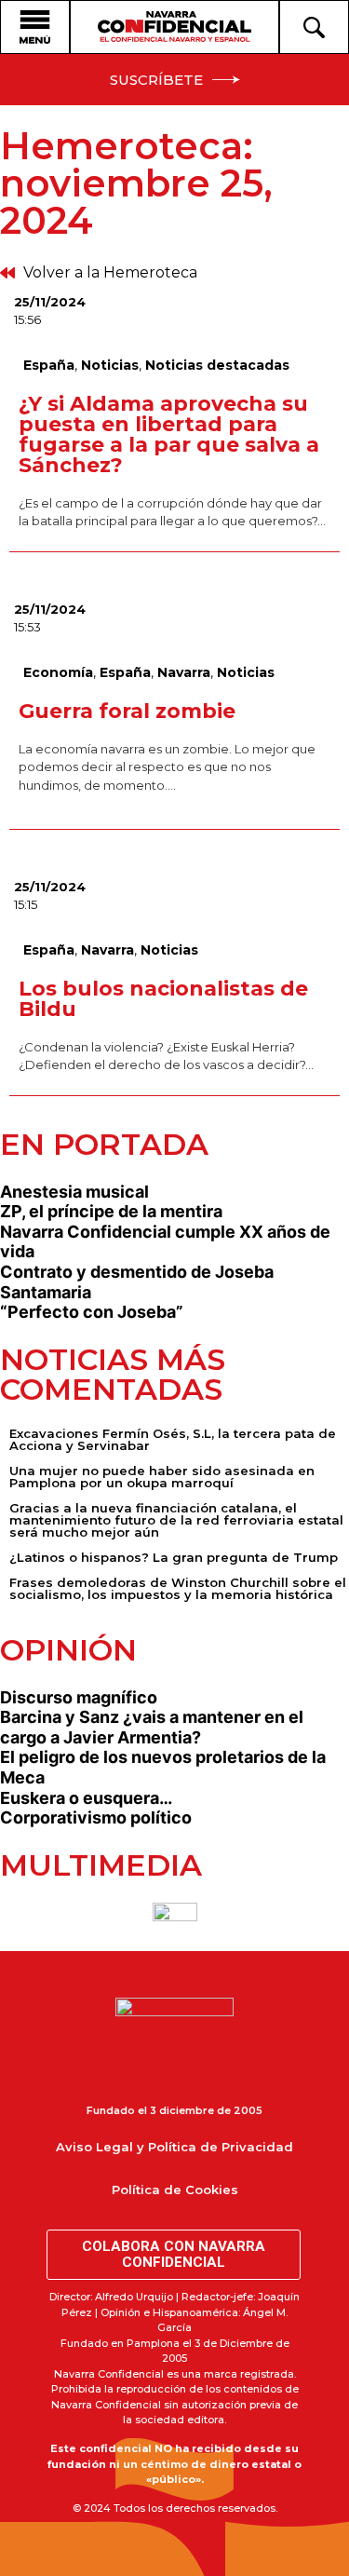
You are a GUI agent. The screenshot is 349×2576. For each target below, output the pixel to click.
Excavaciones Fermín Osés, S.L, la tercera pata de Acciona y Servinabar (173, 1439)
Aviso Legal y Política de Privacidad (174, 2147)
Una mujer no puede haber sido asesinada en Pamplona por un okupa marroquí (162, 1477)
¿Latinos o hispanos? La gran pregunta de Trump (174, 1557)
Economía (58, 672)
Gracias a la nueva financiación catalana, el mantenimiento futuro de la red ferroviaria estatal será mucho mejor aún (176, 1520)
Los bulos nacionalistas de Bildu (163, 999)
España (49, 365)
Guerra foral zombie (127, 711)
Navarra (184, 672)
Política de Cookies (175, 2190)
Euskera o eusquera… (86, 1798)
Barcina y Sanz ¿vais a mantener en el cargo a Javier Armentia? (152, 1727)
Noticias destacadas (217, 365)
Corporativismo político (96, 1817)
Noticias (110, 365)
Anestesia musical (74, 1192)
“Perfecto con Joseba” (92, 1312)
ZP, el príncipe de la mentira (111, 1211)
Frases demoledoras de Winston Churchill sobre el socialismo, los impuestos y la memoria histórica (178, 1588)
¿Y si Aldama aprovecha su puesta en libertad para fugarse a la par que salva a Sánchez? (169, 434)
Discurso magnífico (79, 1697)
